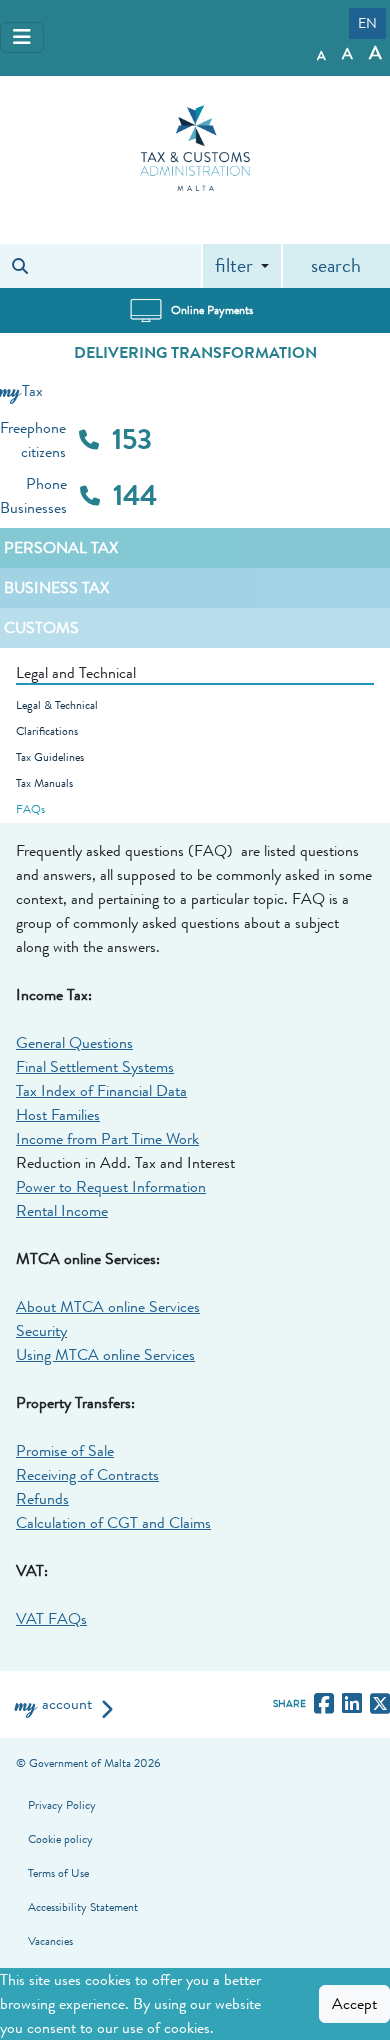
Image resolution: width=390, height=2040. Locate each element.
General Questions (74, 1043)
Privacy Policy (62, 1805)
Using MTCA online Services (105, 1355)
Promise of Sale (65, 1451)
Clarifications (47, 731)
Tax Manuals (44, 783)
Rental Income (62, 1211)
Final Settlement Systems (95, 1067)
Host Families (58, 1115)
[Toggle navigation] (22, 37)
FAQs (30, 809)
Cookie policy (60, 1839)
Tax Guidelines (50, 757)
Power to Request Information (111, 1187)
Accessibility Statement (83, 1907)
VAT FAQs (51, 1619)
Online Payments (212, 310)
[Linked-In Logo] (356, 1704)
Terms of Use (58, 1873)
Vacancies (50, 1941)
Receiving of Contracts (87, 1475)
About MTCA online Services (108, 1307)
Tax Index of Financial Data (101, 1091)
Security (41, 1331)
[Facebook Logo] (328, 1704)
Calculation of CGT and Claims (113, 1523)
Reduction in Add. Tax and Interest (125, 1163)
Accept (354, 2004)
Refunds (42, 1499)
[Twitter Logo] (380, 1704)
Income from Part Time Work (107, 1139)
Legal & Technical (57, 705)
